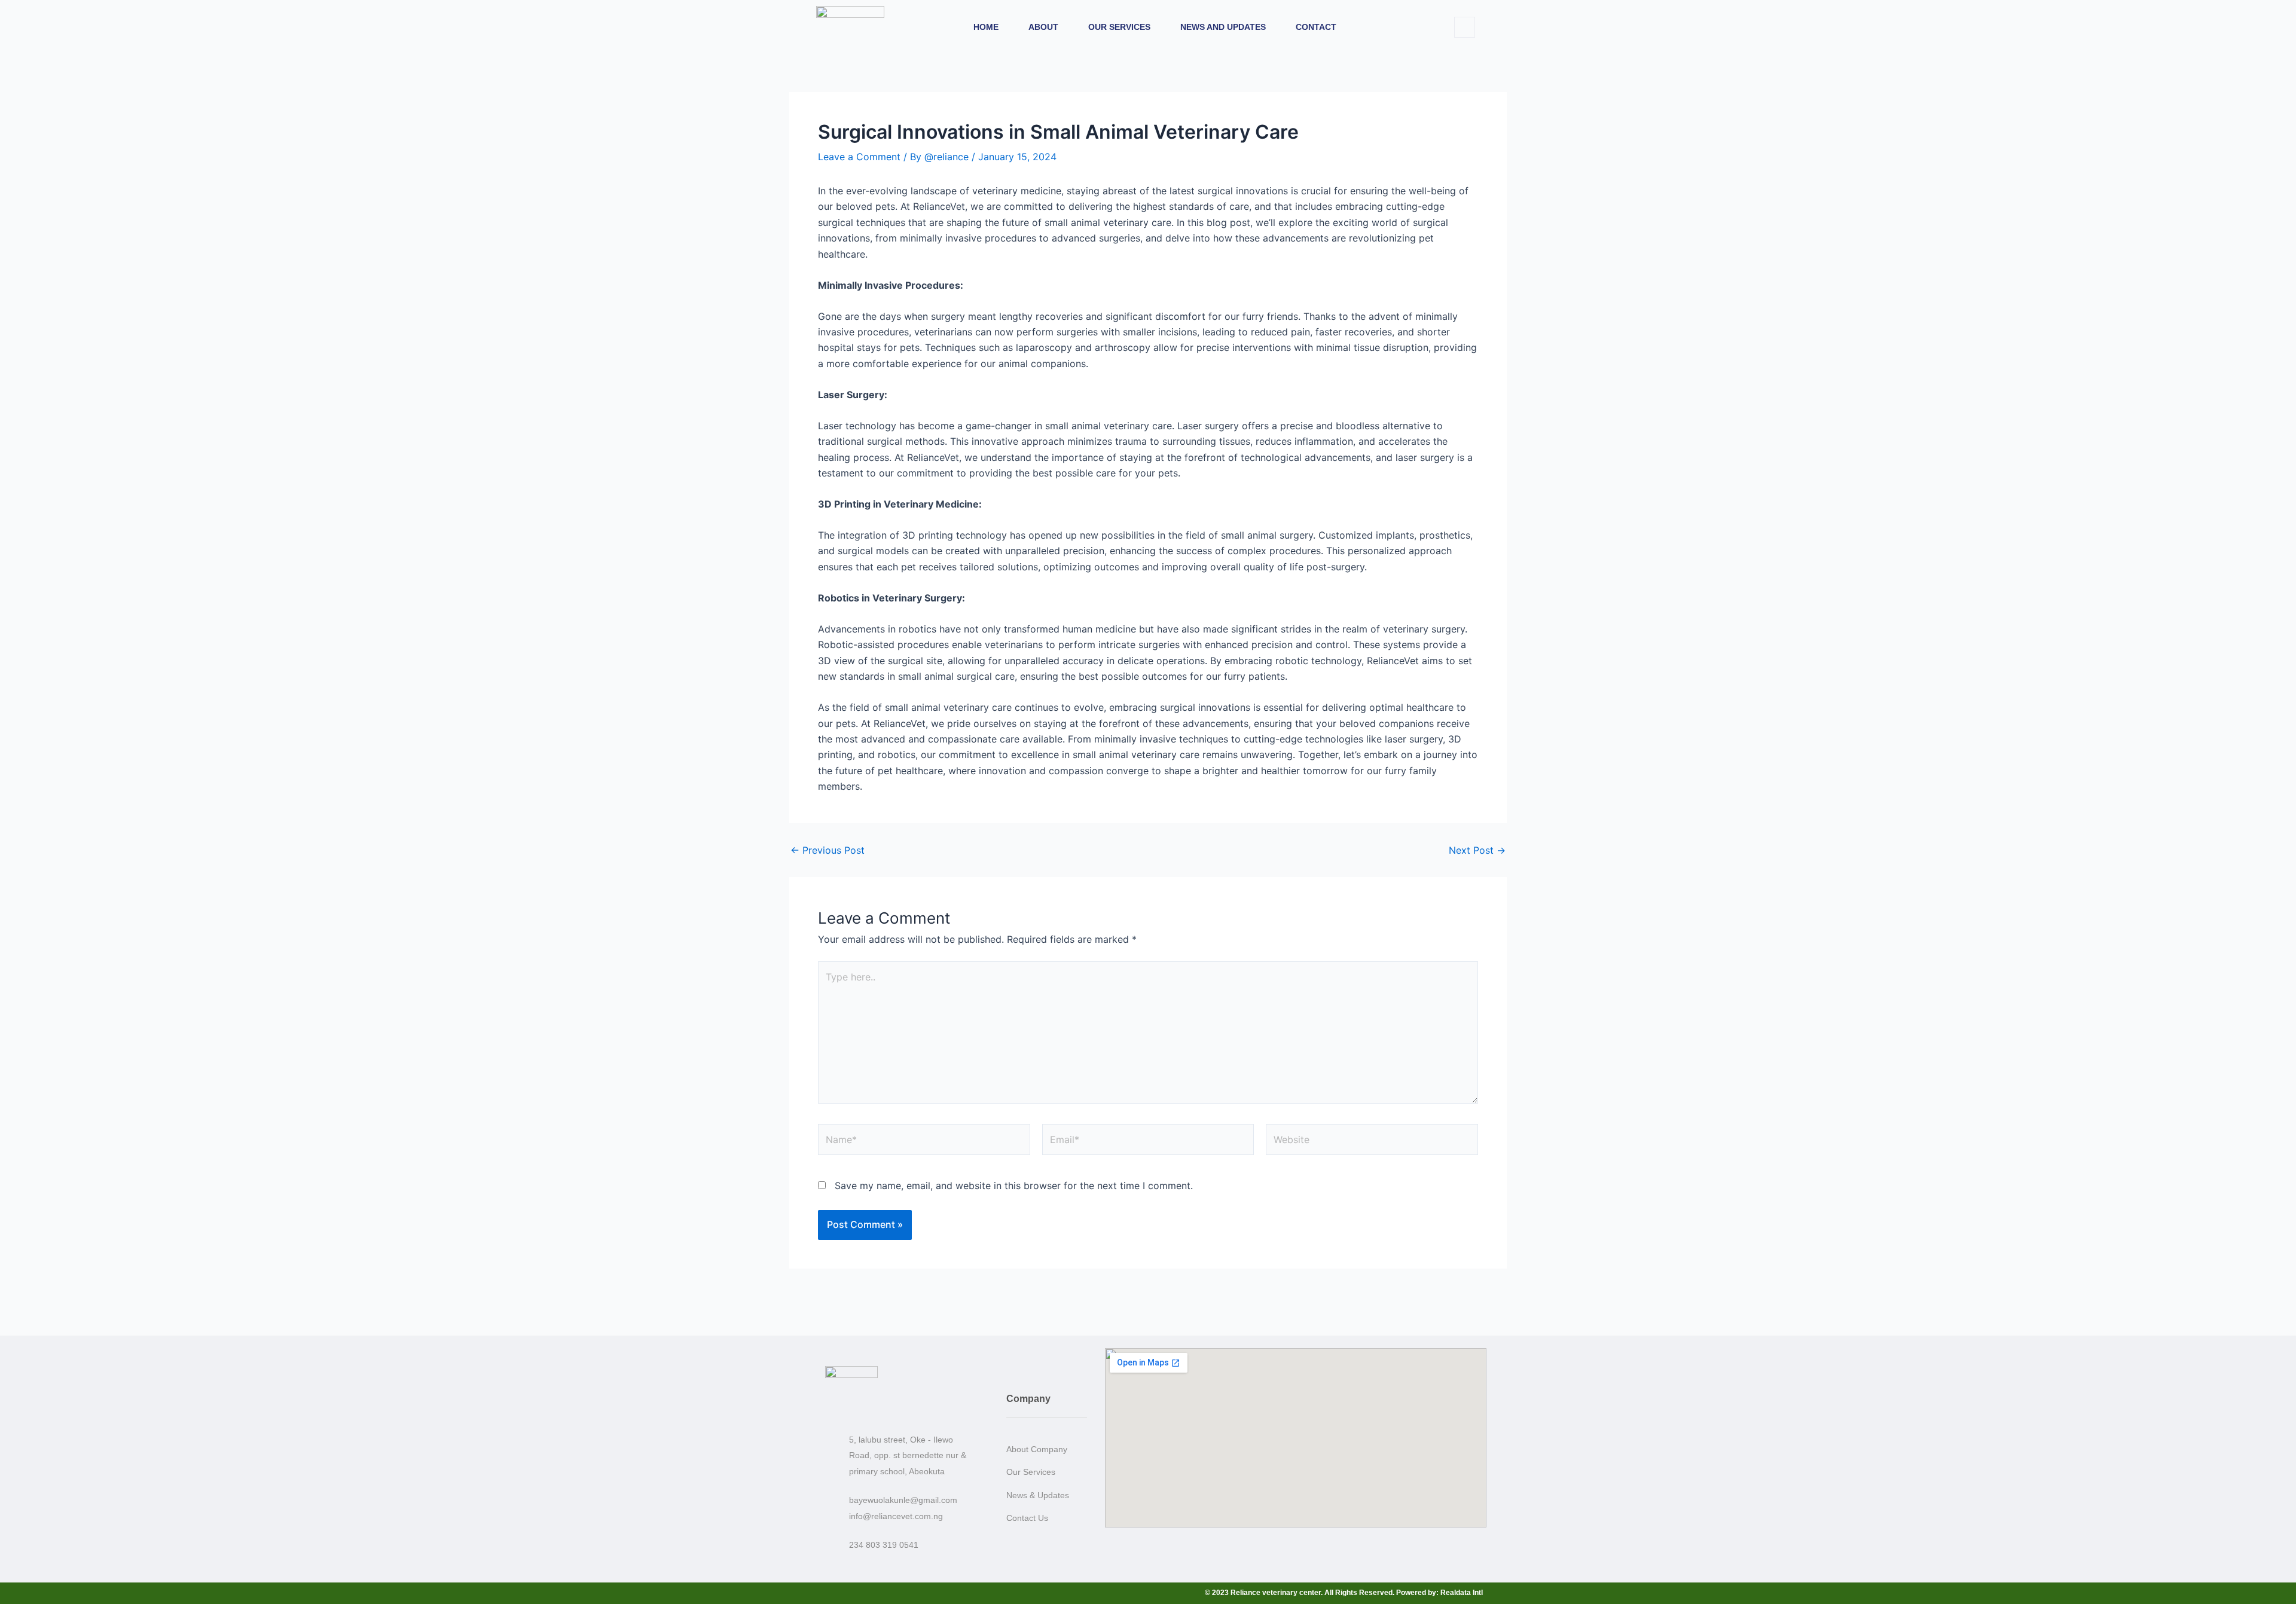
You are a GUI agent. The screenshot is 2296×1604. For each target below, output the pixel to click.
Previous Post (828, 850)
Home (986, 27)
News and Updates (1223, 27)
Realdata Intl (1462, 1593)
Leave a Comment (859, 157)
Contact (1316, 27)
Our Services (1119, 27)
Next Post (1477, 850)
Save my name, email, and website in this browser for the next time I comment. (1014, 1186)
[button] (1465, 27)
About (1043, 27)
